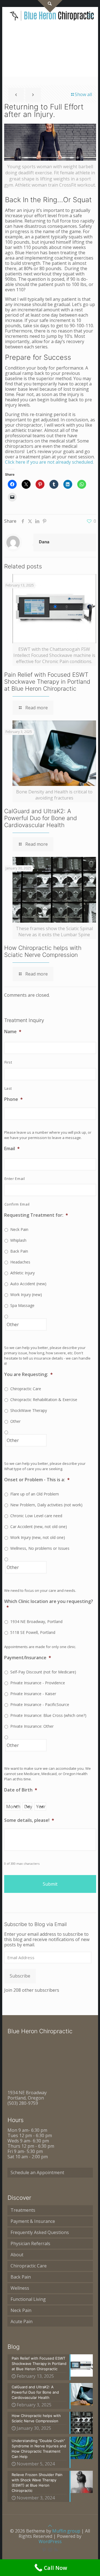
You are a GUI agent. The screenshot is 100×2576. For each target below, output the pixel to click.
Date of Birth (21, 1790)
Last (8, 1088)
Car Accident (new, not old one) (39, 1527)
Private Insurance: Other (32, 1726)
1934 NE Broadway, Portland (36, 1621)
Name (13, 1032)
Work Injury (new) (26, 1295)
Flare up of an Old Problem (35, 1494)
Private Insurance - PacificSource (40, 1704)
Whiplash (18, 1240)
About (17, 2255)
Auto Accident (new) (28, 1284)
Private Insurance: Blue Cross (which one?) (48, 1715)
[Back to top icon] (50, 2526)
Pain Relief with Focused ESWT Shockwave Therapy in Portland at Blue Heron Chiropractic (47, 682)
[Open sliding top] (50, 6)
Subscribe (20, 1976)
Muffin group (66, 2531)
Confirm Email (17, 1204)
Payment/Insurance (28, 1658)
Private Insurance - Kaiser (33, 1694)
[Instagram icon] (50, 2550)
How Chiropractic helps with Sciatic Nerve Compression (43, 951)
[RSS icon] (56, 2550)
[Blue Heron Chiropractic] (52, 15)
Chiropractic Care (26, 1389)
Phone (13, 1099)
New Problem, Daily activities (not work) (46, 1505)
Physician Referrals (30, 2243)
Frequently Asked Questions (40, 2232)
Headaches (20, 1262)
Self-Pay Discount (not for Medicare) (43, 1672)
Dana (44, 542)
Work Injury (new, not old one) (38, 1537)
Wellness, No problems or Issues (40, 1548)
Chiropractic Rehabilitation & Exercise (44, 1400)
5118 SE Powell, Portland (33, 1632)
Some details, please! (29, 1820)
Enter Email (15, 1179)
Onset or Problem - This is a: (37, 1480)
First (8, 1062)
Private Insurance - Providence (38, 1683)
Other (15, 1421)
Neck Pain (19, 1229)
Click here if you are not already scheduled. (50, 462)
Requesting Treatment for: (36, 1215)
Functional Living (28, 2299)
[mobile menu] (91, 15)
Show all (83, 94)
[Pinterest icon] (44, 2550)
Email (12, 1149)
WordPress (50, 2541)
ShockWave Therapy (29, 1410)
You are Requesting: (28, 1374)
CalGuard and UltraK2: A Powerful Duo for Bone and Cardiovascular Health (41, 818)
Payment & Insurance (33, 2221)
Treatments (23, 2210)
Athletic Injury (22, 1273)
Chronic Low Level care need (36, 1516)
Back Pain (19, 1251)
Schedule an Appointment (37, 2172)
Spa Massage (22, 1305)
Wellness (20, 2288)
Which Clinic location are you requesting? (49, 1604)
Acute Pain (22, 2321)
